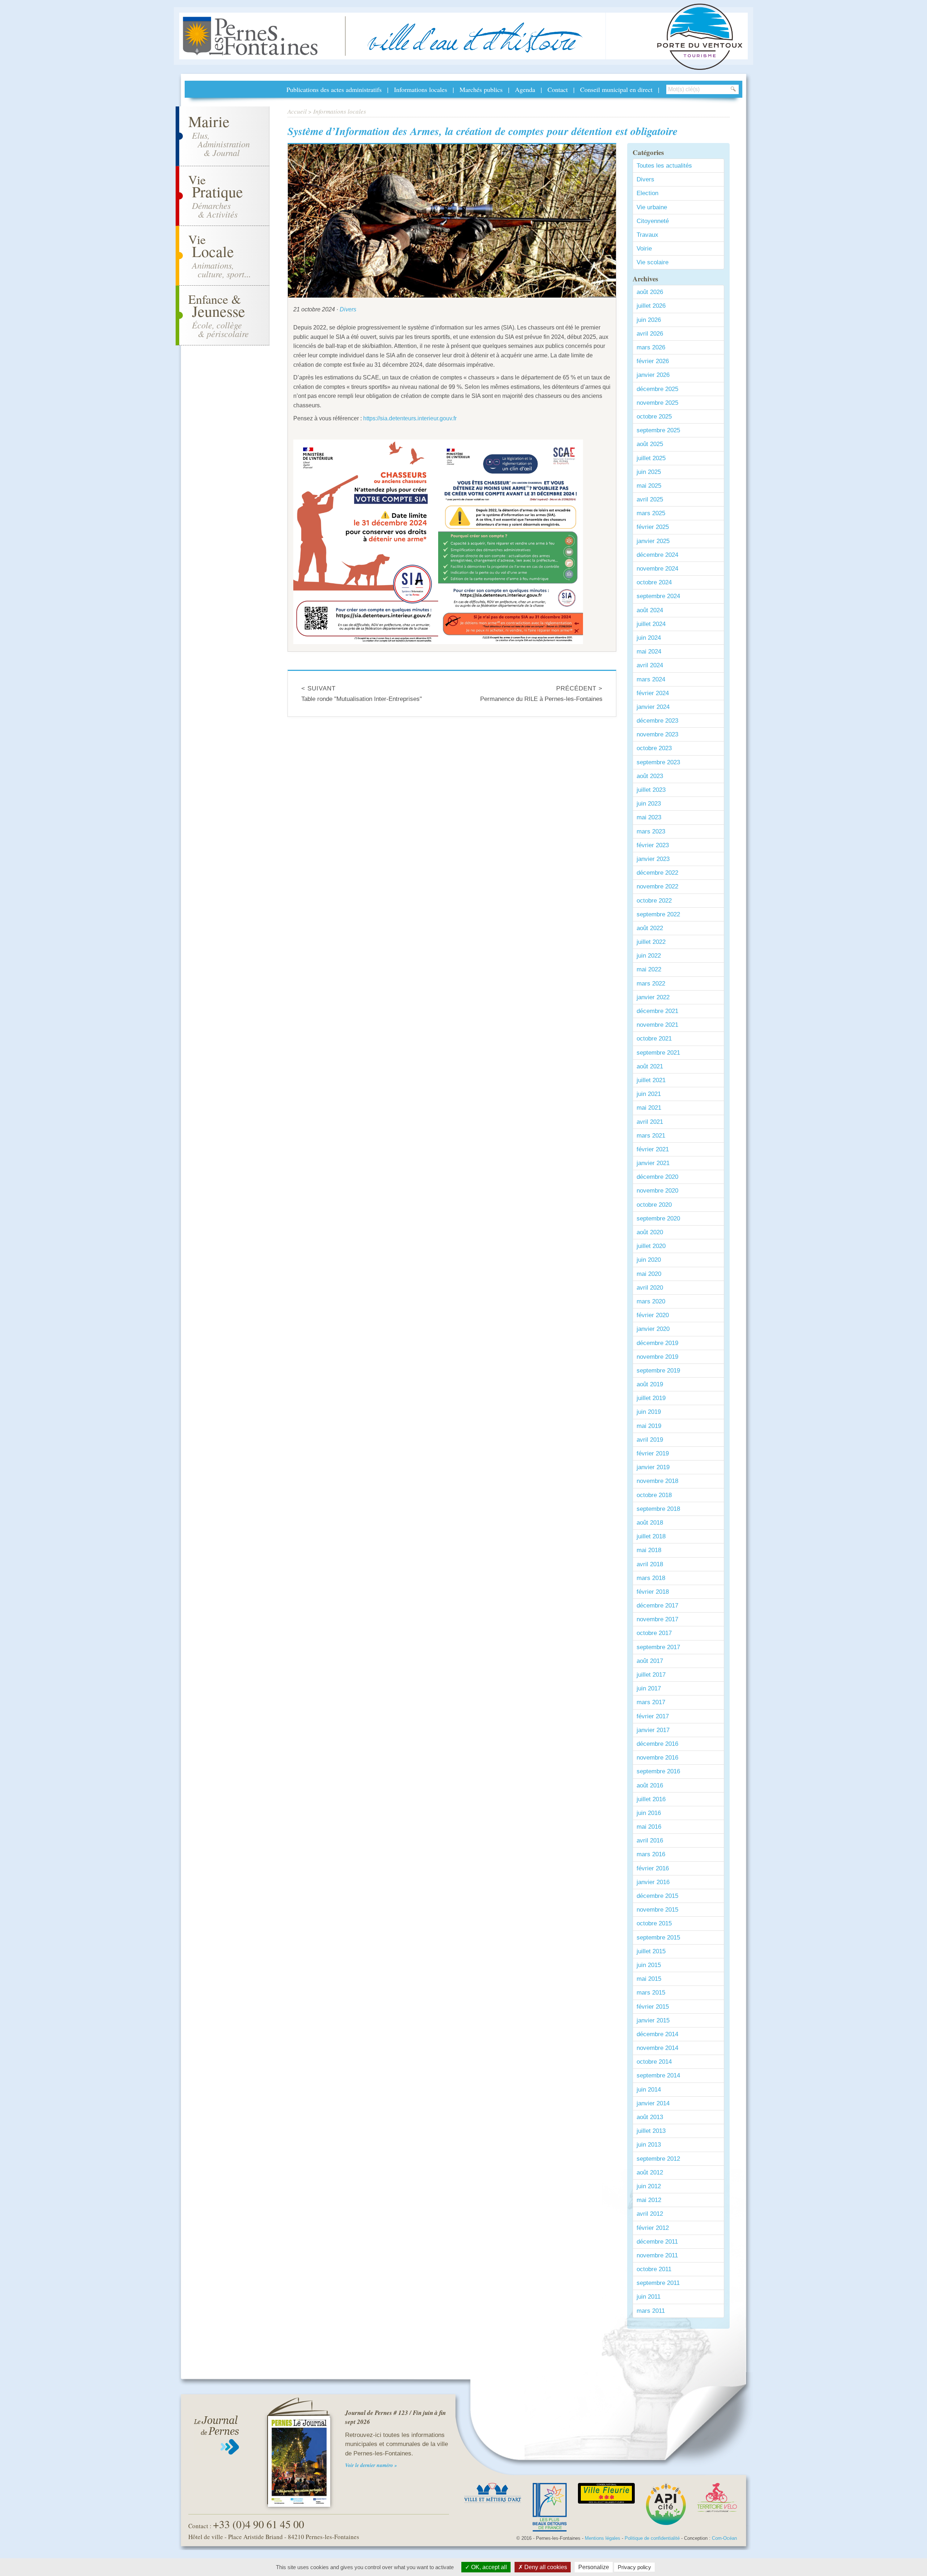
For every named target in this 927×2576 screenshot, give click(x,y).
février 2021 (653, 1149)
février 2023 (653, 845)
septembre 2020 (658, 1218)
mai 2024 (649, 652)
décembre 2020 (657, 1177)
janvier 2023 (653, 859)
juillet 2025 (651, 458)
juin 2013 (649, 2145)
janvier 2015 (653, 2020)
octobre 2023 (654, 748)
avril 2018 (650, 1564)
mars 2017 (651, 1702)
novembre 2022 (657, 886)
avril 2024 (650, 665)
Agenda (525, 89)
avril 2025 (650, 499)
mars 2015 (651, 1993)
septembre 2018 (658, 1509)
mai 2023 (649, 817)
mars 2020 (651, 1301)
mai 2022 (649, 969)
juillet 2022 (651, 942)
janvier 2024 (653, 707)
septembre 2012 (658, 2159)
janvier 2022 (653, 997)
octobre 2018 (654, 1495)
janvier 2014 (653, 2103)
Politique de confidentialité (652, 2538)
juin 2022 (649, 956)
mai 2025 (649, 486)
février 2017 (653, 1716)
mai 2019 (649, 1426)
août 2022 (650, 928)
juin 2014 (649, 2090)
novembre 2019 (657, 1357)
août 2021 (650, 1066)
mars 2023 (651, 831)
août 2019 (650, 1384)
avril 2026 (650, 334)
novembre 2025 (657, 403)
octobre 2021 (654, 1039)
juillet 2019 (651, 1398)
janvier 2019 (653, 1467)
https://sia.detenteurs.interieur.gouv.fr (410, 418)
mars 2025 (651, 513)
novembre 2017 (657, 1619)
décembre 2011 (657, 2242)
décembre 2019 (657, 1343)
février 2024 (653, 693)
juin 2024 (649, 638)
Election (647, 193)
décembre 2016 (657, 1744)
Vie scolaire (653, 262)
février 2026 (653, 361)
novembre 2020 (657, 1191)
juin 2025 (649, 472)
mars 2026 (651, 347)
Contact (558, 89)
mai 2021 (649, 1108)
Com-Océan (724, 2538)
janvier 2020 (653, 1329)
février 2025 (653, 527)
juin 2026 (649, 320)
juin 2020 (649, 1260)
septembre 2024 (658, 596)
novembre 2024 (657, 569)
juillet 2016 (651, 1799)
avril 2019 (650, 1440)
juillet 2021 (651, 1080)
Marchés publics (481, 89)
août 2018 (650, 1523)
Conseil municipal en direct (616, 89)
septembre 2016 (658, 1771)
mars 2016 (651, 1854)
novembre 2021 (657, 1025)
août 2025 (650, 444)
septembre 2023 (658, 762)
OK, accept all (488, 2567)
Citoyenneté (653, 221)
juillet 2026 (651, 306)
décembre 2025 (657, 389)
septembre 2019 (658, 1371)
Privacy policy (634, 2567)
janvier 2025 (653, 541)
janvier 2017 (653, 1730)
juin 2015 (649, 1965)
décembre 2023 (657, 721)
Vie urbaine (652, 207)
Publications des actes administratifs (334, 89)
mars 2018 (651, 1578)
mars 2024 (651, 679)
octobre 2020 (654, 1205)
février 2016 (653, 1868)
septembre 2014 (658, 2075)
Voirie (644, 249)
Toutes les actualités (664, 166)
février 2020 (653, 1315)
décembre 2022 (657, 873)
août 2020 (650, 1232)
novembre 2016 (657, 1758)
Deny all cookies (545, 2567)
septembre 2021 (658, 1053)
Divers (348, 309)
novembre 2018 (657, 1481)
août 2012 (650, 2172)
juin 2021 (649, 1094)
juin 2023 (649, 804)
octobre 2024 (654, 582)
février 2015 (653, 2007)
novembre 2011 (657, 2255)
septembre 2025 (658, 430)
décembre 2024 (657, 555)
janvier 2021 (653, 1163)
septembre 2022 (658, 914)
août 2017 (650, 1661)
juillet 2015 (651, 1951)
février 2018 (653, 1592)
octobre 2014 (654, 2062)
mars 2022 (651, 984)
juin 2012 (649, 2186)
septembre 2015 (658, 1938)
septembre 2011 (658, 2283)
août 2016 (650, 1785)
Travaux (647, 235)
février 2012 (653, 2228)
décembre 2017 (657, 1606)
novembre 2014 (657, 2048)
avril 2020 (650, 1288)
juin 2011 (649, 2297)
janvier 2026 (653, 375)
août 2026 (650, 292)
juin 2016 (649, 1813)
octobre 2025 (654, 417)
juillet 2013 (651, 2131)
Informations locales (421, 89)
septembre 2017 (658, 1647)
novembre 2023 (657, 734)
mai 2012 (649, 2200)
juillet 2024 (651, 624)
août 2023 (650, 776)
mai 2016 (649, 1827)
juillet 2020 (651, 1246)
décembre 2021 (657, 1011)
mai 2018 (649, 1550)
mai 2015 (649, 1979)
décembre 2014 (657, 2034)
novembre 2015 (657, 1910)
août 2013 (650, 2117)
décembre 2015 (657, 1896)
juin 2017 (649, 1688)
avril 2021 (650, 1122)
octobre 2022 (654, 901)
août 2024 (650, 610)
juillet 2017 (651, 1675)
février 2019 (653, 1453)
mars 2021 (651, 1136)
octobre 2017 (654, 1633)
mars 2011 (651, 2311)
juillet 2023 (651, 790)
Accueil (297, 111)
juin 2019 (649, 1412)
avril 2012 (650, 2214)
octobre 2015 (654, 1923)
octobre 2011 (654, 2269)
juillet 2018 (651, 1536)
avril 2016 (650, 1840)
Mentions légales (603, 2538)
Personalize (594, 2567)
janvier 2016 (653, 1882)
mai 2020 (649, 1274)
